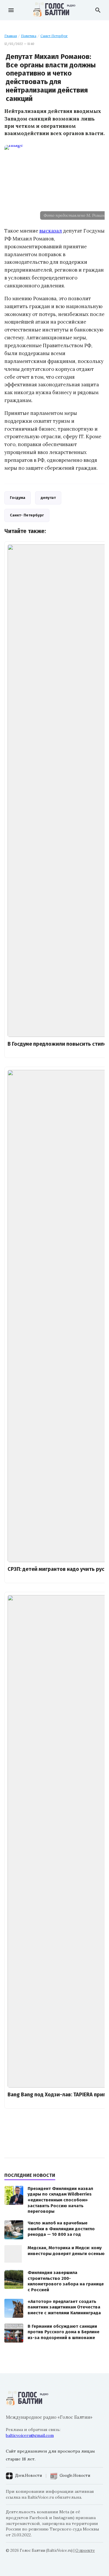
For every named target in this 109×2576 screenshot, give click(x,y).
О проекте (85, 2550)
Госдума (18, 498)
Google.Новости (75, 2475)
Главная (11, 36)
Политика (29, 36)
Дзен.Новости (28, 2475)
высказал (51, 231)
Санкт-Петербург (54, 36)
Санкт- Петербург (27, 515)
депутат (48, 498)
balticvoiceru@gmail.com (30, 2435)
